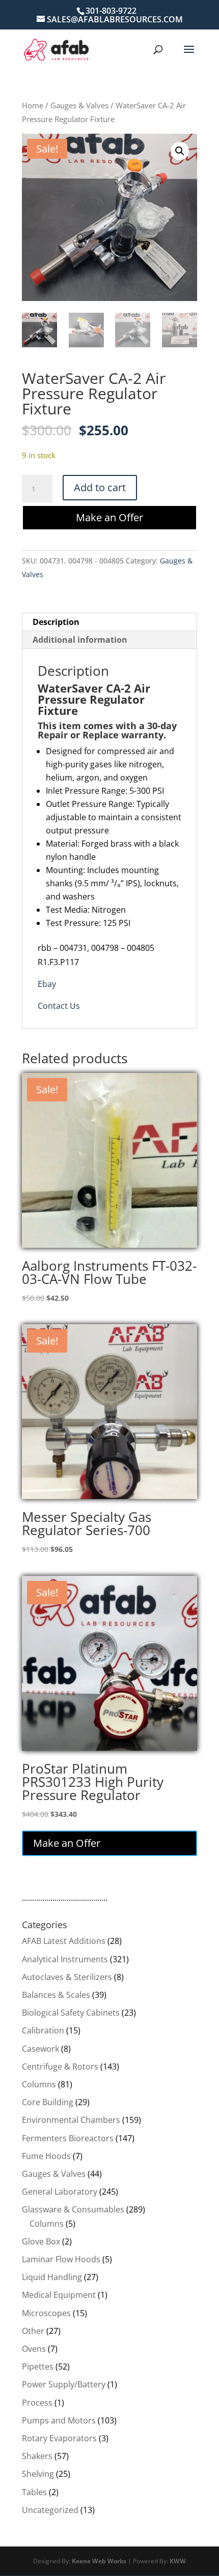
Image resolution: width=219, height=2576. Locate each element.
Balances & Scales (56, 1995)
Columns (39, 2084)
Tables (34, 2492)
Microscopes (46, 2313)
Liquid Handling (52, 2277)
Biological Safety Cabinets (71, 2013)
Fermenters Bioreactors (68, 2138)
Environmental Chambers (71, 2120)
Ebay (47, 984)
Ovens (34, 2349)
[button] (180, 151)
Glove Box (41, 2241)
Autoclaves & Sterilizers (67, 1977)
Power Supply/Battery (64, 2384)
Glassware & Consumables (73, 2209)
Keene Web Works (99, 2561)
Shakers (37, 2456)
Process (37, 2403)
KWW (178, 2561)
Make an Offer (109, 517)
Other (33, 2331)
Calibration (43, 2030)
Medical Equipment (59, 2295)
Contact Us (59, 1006)
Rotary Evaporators (59, 2438)
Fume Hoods (46, 2156)
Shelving (38, 2474)
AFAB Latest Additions (64, 1941)
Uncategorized (50, 2510)
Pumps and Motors (59, 2420)
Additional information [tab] (80, 640)
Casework (40, 2049)
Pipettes (38, 2367)
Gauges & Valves (79, 105)
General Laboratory (60, 2192)
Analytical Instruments (65, 1959)
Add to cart (100, 487)
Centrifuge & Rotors (60, 2066)
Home (33, 105)
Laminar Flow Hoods (61, 2259)
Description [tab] (56, 622)
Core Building (48, 2102)
